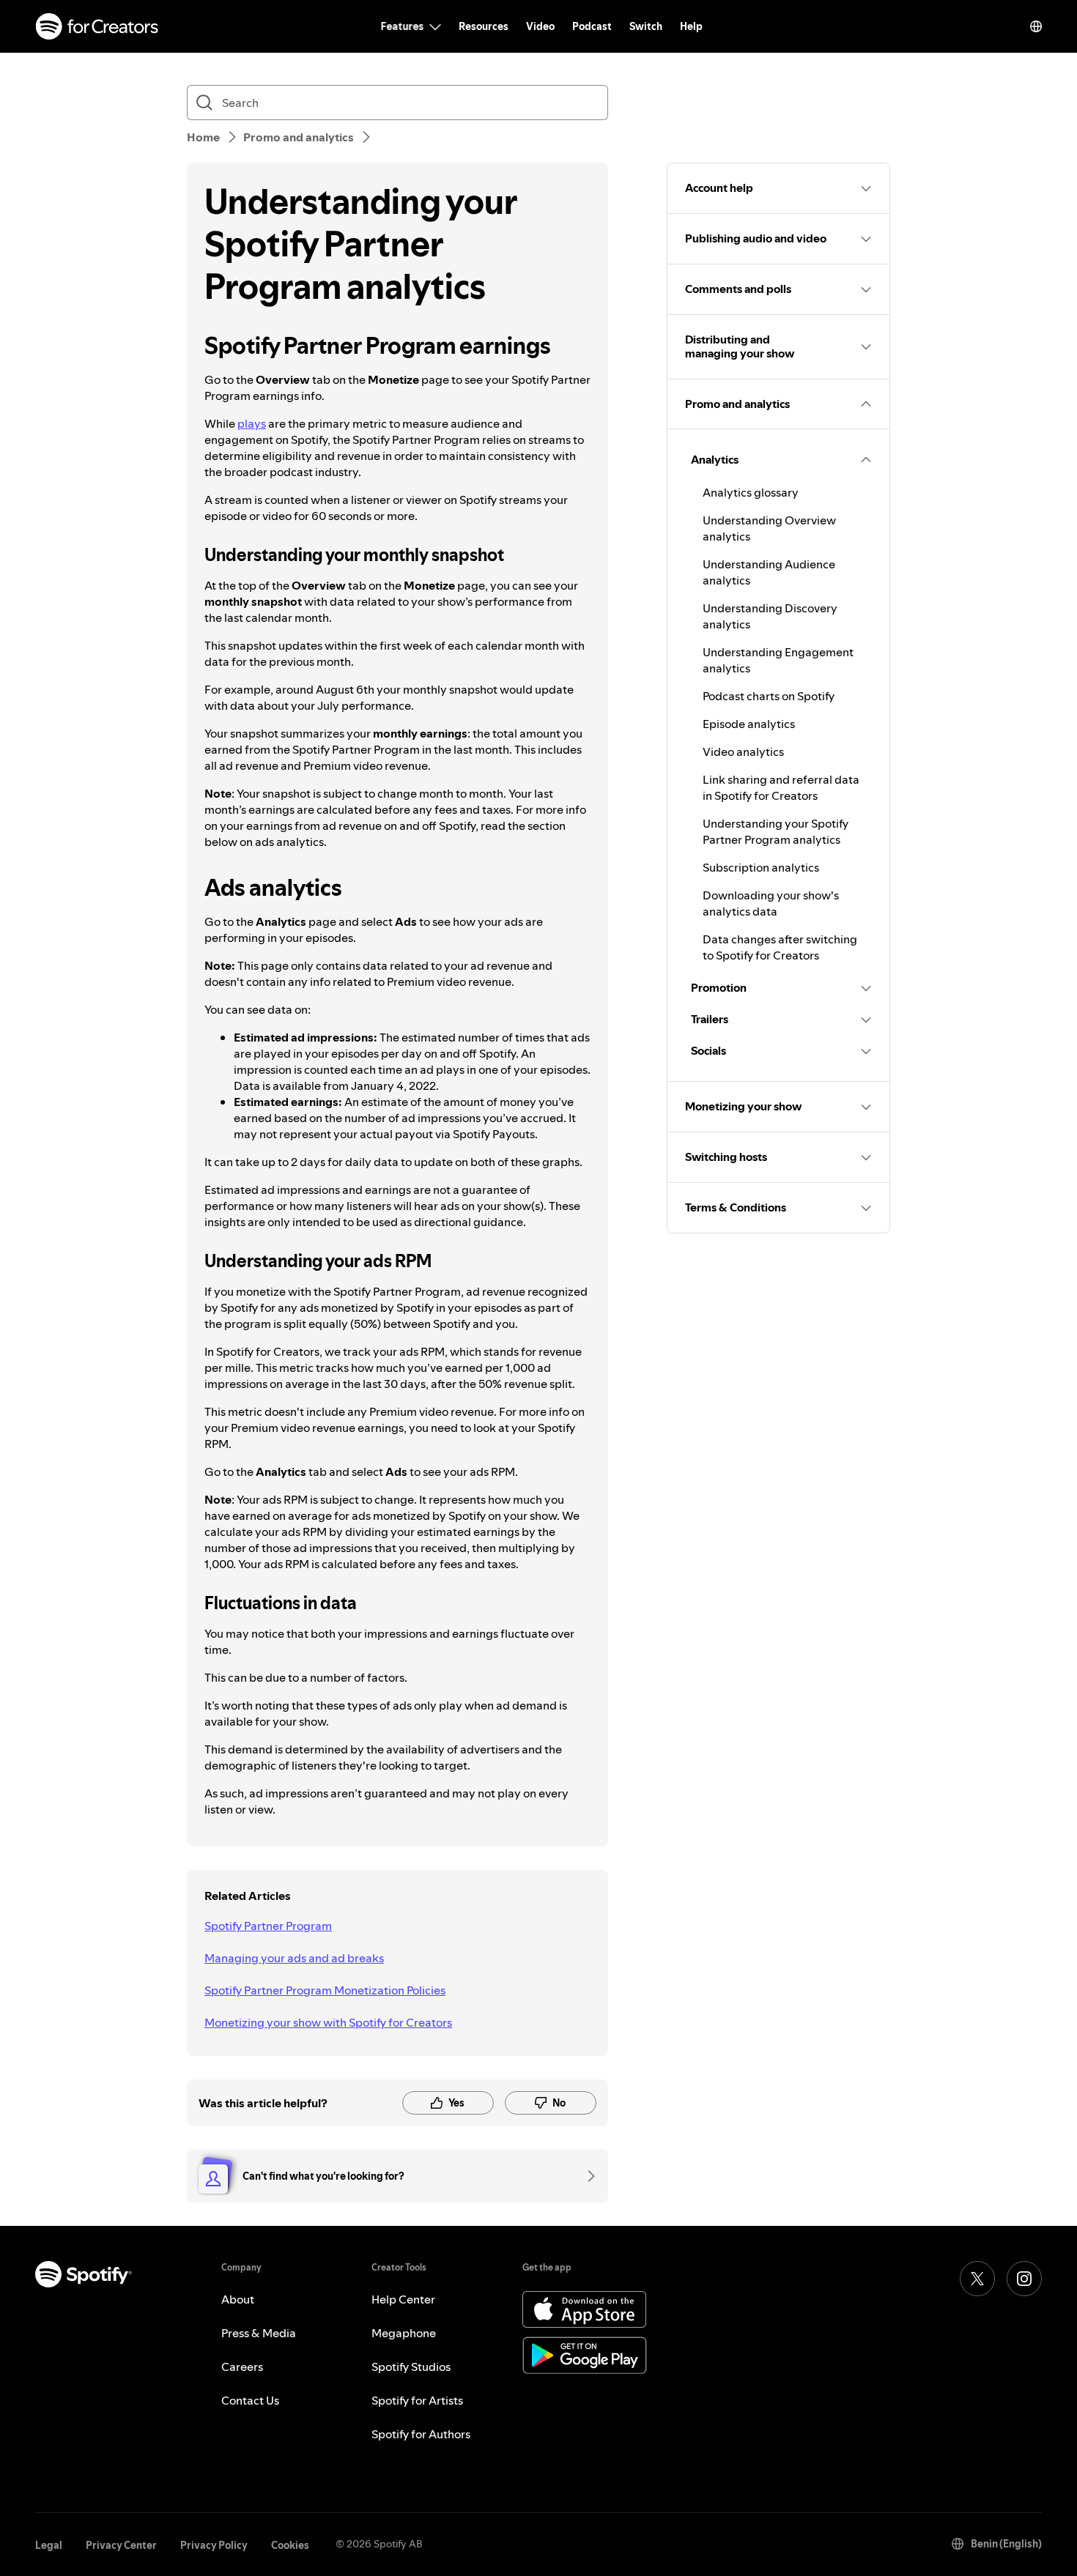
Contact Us (250, 2400)
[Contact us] (586, 2176)
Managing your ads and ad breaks (294, 1958)
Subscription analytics (761, 867)
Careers (242, 2367)
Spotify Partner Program (268, 1926)
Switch (646, 26)
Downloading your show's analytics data (771, 903)
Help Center (403, 2299)
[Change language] (1036, 26)
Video (540, 26)
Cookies (290, 2545)
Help (691, 26)
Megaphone (404, 2333)
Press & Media (259, 2333)
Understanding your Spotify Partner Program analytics (776, 831)
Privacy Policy (214, 2545)
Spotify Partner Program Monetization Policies (325, 1990)
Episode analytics (749, 724)
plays (252, 423)
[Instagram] (1024, 2279)
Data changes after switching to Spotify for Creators (780, 947)
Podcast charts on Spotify (769, 696)
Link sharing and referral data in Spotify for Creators (781, 787)
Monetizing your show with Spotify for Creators (328, 2022)
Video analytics (743, 751)
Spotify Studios (411, 2367)
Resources (484, 26)
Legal (49, 2545)
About (238, 2299)
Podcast (592, 26)
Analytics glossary (751, 492)
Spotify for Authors (421, 2434)
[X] (977, 2279)
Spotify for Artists (417, 2400)
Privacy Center (121, 2545)
